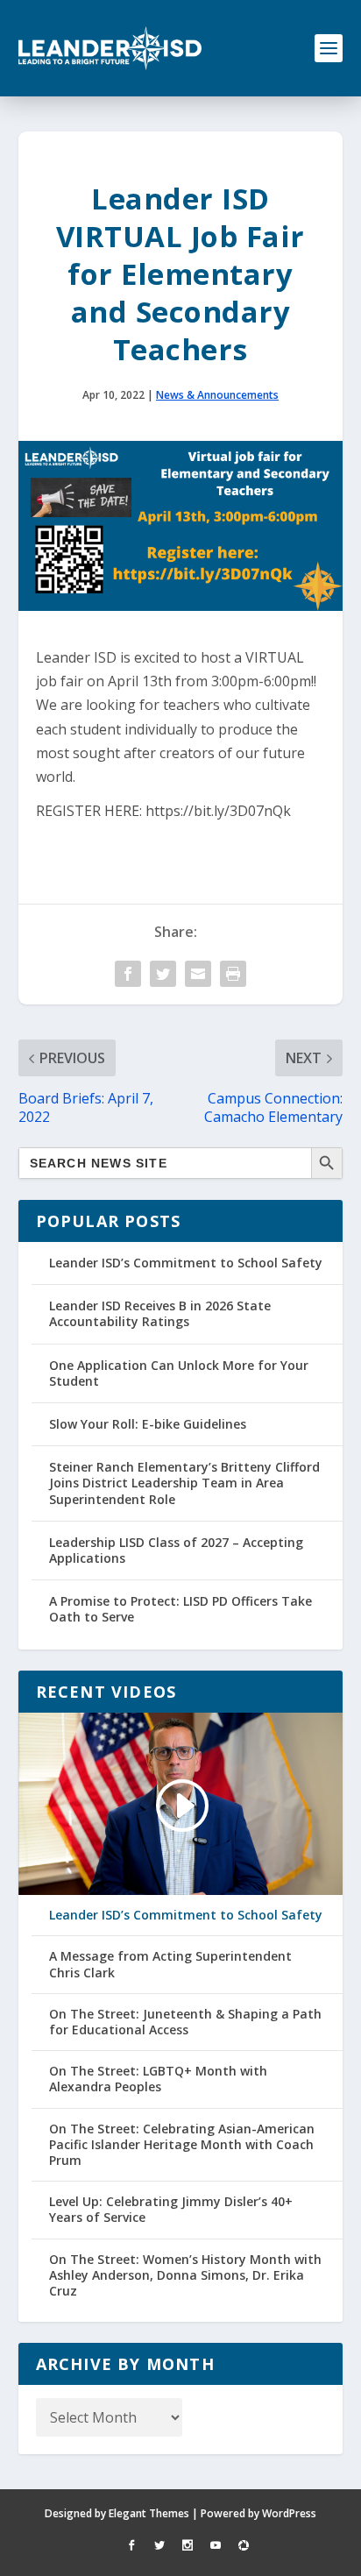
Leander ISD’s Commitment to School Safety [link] (186, 1263)
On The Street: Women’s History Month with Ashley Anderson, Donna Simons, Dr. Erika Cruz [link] (185, 2275)
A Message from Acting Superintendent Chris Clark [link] (170, 1964)
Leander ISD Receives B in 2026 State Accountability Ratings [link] (160, 1313)
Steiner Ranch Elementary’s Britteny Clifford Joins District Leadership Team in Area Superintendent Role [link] (184, 1483)
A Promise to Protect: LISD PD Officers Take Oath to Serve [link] (180, 1609)
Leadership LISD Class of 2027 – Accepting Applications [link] (176, 1550)
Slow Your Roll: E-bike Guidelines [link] (148, 1424)
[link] (110, 48)
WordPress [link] (289, 2513)
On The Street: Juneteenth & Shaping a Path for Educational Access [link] (185, 2022)
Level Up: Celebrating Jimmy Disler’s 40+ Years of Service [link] (171, 2210)
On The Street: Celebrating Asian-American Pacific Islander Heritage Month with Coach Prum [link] (182, 2145)
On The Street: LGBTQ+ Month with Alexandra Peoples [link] (158, 2079)
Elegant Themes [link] (149, 2513)
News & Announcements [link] (217, 395)
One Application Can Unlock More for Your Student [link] (179, 1373)
